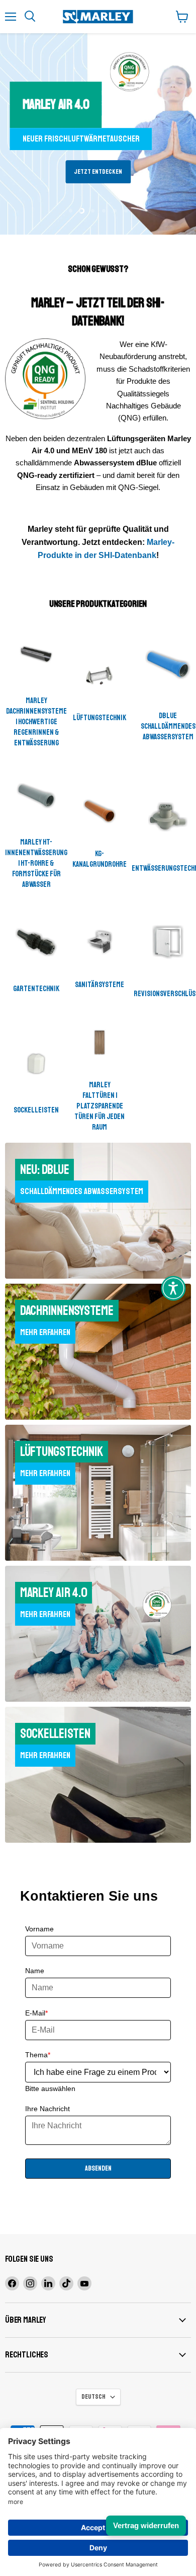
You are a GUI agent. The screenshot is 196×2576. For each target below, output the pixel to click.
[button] (173, 1288)
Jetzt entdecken (98, 172)
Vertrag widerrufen (146, 2525)
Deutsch (93, 2397)
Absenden (98, 2168)
